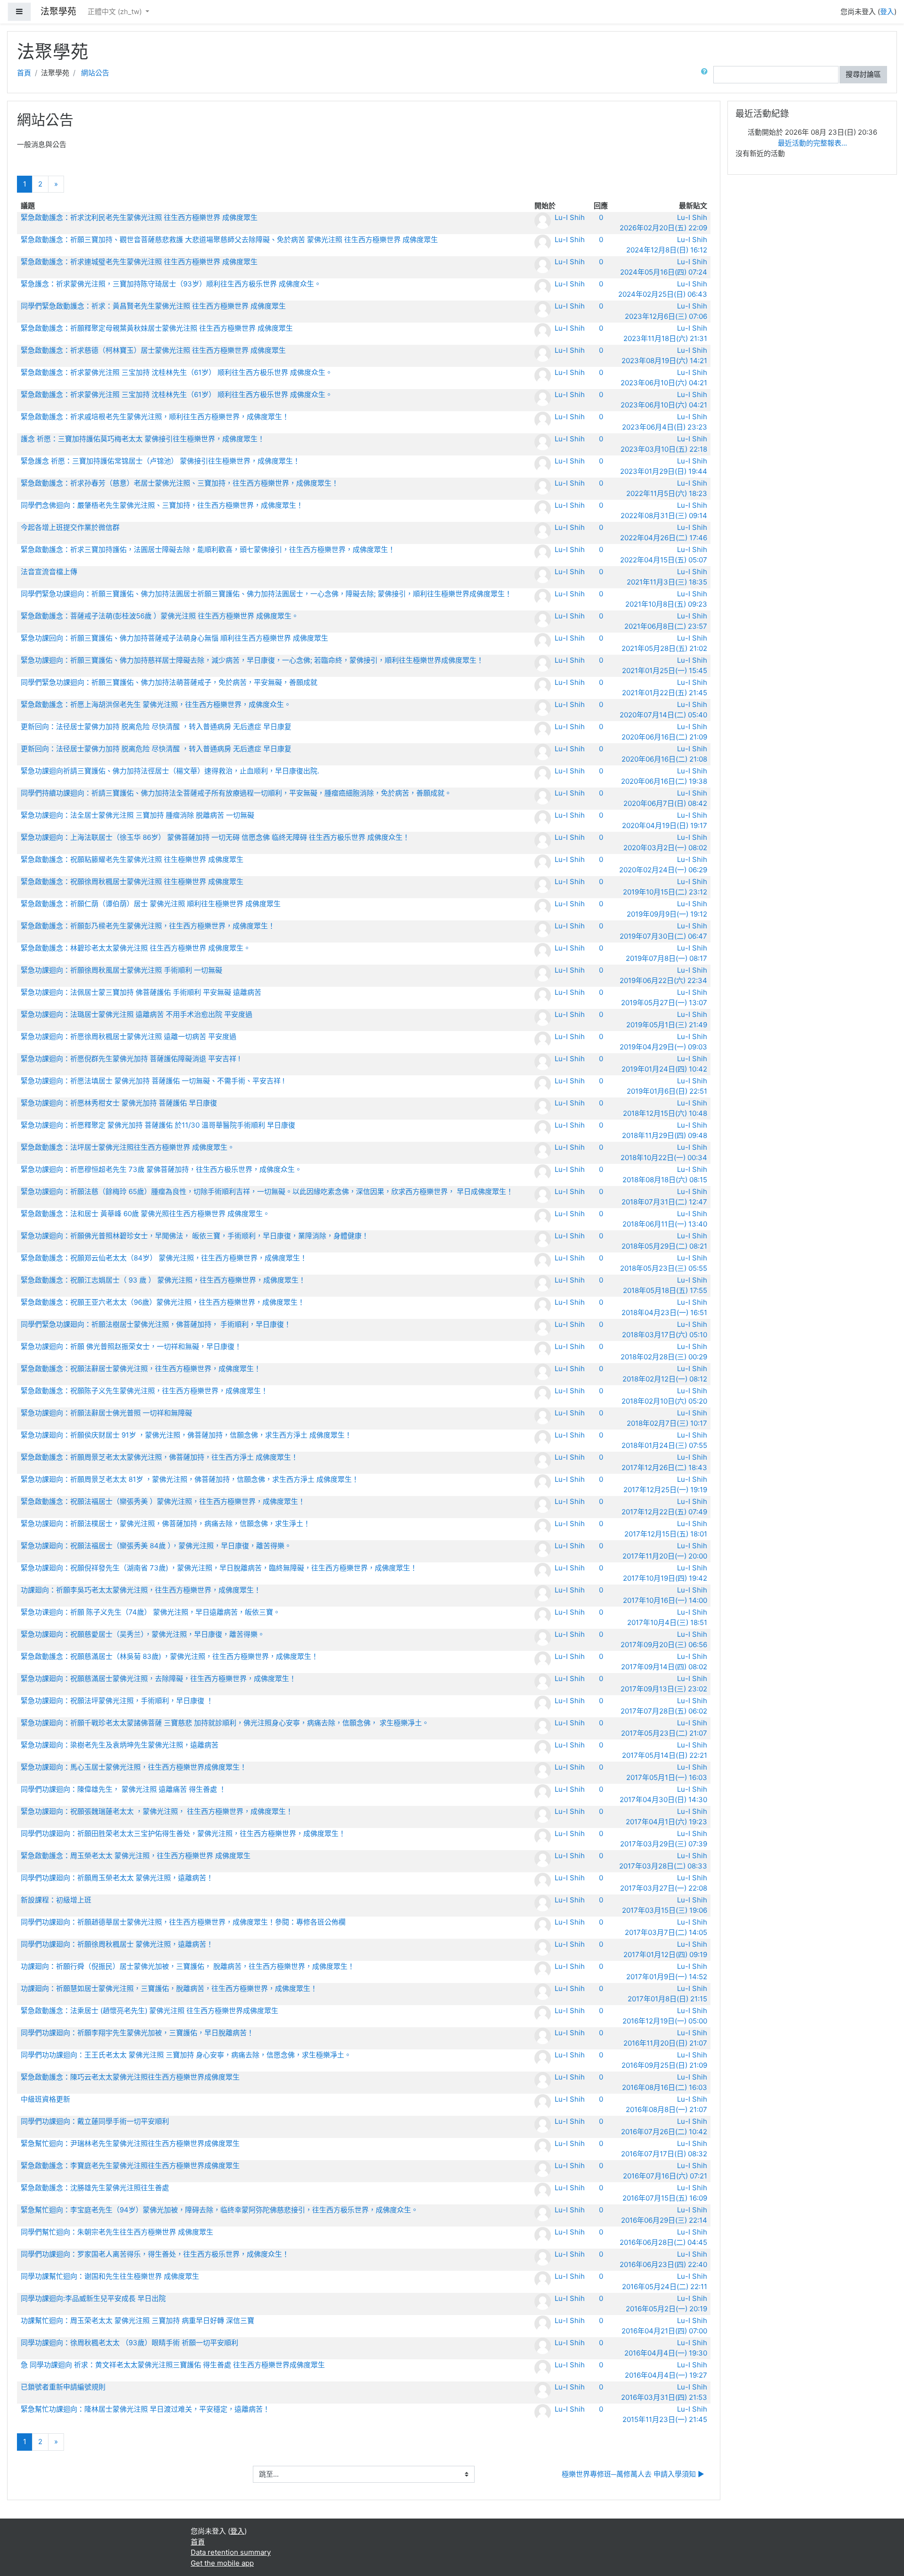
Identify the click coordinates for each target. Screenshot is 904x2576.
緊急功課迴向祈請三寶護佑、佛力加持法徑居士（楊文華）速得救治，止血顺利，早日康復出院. (170, 771)
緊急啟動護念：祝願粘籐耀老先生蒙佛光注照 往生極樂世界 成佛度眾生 (132, 859)
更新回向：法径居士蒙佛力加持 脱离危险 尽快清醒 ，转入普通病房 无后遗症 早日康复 (156, 727)
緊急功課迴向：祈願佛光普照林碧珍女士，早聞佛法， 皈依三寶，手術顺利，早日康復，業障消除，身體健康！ (195, 1236)
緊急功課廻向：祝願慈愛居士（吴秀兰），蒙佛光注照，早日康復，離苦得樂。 (143, 1634)
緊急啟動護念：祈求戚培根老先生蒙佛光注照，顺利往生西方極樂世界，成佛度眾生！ (155, 417)
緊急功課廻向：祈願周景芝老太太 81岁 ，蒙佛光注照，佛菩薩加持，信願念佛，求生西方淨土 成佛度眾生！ (190, 1479)
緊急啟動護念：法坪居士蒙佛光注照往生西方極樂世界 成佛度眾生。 (128, 1147)
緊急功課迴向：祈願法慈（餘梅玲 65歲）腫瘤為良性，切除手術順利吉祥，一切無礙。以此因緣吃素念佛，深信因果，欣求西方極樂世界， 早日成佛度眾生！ (267, 1191)
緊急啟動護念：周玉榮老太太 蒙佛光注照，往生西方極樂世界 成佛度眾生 (136, 1856)
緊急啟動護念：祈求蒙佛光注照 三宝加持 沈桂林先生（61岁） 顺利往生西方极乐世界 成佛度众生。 (177, 372)
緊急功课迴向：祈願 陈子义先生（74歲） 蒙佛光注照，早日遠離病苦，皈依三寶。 (150, 1612)
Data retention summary (231, 2552)
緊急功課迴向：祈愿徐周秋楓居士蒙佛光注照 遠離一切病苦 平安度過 (129, 1036)
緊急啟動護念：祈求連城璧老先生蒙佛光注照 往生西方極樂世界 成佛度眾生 (139, 262)
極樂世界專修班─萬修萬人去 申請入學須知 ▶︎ (633, 2474)
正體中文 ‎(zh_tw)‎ (116, 12)
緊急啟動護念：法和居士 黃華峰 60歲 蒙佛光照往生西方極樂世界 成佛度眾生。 (145, 1214)
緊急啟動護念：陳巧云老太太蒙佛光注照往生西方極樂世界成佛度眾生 (130, 2077)
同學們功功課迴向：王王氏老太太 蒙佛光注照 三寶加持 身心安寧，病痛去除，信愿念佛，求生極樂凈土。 (186, 2055)
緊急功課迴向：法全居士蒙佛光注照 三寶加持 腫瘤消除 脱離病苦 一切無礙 (137, 815)
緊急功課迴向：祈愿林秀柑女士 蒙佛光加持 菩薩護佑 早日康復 (119, 1103)
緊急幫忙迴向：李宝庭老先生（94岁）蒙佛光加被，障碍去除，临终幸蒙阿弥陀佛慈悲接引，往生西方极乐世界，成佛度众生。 (219, 2210)
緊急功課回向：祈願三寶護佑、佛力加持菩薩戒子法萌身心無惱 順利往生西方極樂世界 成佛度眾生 (174, 638)
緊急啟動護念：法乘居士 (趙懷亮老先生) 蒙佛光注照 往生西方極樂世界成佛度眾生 (149, 2011)
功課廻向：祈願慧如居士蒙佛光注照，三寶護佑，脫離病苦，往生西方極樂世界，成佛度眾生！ (169, 1988)
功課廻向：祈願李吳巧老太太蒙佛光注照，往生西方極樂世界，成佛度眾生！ (141, 1590)
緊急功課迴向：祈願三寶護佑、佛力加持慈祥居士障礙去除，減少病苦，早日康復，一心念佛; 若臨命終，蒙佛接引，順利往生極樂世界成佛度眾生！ (252, 660)
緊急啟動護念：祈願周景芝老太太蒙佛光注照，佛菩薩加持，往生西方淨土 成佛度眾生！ (159, 1457)
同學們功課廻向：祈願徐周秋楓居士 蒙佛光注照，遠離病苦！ (117, 1944)
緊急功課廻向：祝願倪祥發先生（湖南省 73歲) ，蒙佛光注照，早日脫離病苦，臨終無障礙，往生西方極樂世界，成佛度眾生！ (219, 1568)
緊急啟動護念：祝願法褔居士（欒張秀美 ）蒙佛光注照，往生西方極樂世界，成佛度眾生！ (163, 1501)
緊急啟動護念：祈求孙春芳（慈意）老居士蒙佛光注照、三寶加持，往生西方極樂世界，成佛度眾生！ (180, 483)
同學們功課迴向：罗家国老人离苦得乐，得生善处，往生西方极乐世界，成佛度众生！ (155, 2254)
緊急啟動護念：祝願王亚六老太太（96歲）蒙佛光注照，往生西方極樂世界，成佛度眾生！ (163, 1302)
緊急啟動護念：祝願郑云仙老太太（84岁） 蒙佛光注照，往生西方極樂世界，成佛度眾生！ (164, 1258)
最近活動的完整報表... (812, 143)
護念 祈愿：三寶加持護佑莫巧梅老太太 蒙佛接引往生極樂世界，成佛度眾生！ (143, 439)
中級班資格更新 (45, 2099)
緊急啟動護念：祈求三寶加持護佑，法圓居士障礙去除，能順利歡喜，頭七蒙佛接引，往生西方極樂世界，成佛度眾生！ (208, 549)
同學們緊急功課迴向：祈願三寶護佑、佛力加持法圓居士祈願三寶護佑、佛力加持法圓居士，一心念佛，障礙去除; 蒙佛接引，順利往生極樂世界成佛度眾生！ (266, 594)
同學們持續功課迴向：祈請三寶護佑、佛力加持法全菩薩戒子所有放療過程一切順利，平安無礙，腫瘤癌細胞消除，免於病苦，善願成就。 (236, 793)
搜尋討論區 (863, 74)
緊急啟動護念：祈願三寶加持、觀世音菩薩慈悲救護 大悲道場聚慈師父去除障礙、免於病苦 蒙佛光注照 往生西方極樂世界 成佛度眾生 (229, 240)
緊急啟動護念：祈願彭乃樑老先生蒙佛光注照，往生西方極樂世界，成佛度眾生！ (148, 926)
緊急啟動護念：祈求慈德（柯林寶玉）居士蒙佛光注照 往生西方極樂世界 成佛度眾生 (153, 350)
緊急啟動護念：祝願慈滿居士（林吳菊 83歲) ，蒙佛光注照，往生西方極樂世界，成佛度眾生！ (169, 1656)
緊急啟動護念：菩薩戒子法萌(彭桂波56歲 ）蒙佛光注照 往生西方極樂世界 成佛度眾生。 (160, 616)
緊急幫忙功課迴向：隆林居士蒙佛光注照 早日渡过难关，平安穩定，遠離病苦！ (145, 2409)
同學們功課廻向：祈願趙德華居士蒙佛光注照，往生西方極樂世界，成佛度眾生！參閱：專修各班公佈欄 (183, 1922)
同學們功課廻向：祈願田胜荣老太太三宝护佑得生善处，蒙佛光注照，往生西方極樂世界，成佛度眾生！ (183, 1833)
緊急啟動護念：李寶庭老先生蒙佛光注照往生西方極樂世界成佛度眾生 (130, 2166)
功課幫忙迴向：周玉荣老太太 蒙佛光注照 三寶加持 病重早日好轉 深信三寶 (137, 2320)
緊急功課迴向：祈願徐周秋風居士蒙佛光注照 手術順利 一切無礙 (121, 970)
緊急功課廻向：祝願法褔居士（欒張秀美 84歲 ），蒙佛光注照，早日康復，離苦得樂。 (156, 1546)
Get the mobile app (222, 2563)
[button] (706, 75)
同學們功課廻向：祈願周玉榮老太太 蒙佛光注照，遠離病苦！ (117, 1878)
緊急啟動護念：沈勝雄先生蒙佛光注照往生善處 (95, 2188)
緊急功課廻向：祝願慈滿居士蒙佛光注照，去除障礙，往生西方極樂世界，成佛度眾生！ (158, 1678)
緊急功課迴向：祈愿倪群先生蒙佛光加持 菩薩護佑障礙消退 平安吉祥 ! (130, 1059)
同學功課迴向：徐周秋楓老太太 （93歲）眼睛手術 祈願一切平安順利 (129, 2343)
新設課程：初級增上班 (56, 1900)
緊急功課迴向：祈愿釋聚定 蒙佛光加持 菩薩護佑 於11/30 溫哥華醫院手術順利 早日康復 (158, 1125)
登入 (887, 12)
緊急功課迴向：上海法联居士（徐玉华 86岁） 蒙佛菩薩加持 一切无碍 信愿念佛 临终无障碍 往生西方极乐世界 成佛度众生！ (215, 837)
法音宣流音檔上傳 (49, 572)
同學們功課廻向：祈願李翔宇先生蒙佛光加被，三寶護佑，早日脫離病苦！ (137, 2033)
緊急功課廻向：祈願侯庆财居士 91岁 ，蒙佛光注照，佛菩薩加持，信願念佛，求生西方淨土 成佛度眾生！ (186, 1435)
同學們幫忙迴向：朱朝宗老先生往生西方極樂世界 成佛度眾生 (117, 2232)
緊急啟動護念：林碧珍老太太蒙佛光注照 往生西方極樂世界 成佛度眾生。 (136, 948)
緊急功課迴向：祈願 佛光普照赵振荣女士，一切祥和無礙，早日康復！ (131, 1346)
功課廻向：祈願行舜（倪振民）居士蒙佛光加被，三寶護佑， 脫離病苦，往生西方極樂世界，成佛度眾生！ (188, 1966)
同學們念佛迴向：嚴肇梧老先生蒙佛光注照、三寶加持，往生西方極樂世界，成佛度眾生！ (162, 505)
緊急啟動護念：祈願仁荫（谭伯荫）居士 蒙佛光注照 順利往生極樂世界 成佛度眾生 (151, 904)
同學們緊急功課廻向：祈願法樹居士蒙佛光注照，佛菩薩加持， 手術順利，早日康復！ (156, 1324)
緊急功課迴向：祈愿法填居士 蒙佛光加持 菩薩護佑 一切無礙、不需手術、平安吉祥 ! (153, 1081)
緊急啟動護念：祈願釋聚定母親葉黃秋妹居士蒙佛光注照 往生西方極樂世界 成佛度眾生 (157, 328)
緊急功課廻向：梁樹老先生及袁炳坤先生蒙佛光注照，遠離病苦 (120, 1745)
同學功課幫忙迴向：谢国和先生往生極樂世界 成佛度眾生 (110, 2276)
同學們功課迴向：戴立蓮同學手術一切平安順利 (95, 2121)
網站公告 (95, 73)
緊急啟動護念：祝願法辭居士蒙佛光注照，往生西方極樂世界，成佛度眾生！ (141, 1369)
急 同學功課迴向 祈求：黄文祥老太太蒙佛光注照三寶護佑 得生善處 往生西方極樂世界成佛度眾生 (173, 2365)
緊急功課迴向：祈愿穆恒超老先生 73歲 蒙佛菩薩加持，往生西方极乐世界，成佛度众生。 (161, 1169)
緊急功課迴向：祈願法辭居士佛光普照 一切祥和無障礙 (106, 1413)
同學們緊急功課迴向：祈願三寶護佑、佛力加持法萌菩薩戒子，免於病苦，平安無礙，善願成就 (169, 682)
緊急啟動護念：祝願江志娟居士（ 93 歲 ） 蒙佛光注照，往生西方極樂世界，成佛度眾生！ (163, 1280)
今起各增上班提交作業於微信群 (70, 527)
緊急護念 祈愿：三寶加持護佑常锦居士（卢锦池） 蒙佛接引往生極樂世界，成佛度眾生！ (160, 461)
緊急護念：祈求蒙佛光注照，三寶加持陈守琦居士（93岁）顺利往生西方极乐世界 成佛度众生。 (171, 284)
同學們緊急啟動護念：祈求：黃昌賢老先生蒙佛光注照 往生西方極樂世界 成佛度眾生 (153, 306)
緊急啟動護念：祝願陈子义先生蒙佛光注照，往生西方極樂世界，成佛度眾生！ (144, 1391)
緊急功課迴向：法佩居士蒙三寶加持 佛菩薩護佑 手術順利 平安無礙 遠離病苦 (141, 992)
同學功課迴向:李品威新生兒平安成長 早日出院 (93, 2298)
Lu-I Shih (570, 217)
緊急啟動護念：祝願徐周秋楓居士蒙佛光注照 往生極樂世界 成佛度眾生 (132, 882)
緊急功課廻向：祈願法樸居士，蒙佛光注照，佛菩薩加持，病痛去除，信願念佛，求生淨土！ (165, 1524)
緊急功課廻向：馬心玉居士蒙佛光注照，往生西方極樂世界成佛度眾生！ (134, 1767)
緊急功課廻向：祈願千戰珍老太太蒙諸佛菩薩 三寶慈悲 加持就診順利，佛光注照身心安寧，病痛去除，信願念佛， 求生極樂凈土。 (225, 1723)
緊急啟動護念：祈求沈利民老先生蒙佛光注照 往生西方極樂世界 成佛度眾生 (139, 217)
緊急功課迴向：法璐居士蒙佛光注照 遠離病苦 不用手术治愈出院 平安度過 (137, 1014)
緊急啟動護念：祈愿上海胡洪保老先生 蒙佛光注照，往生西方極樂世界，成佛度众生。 (156, 704)
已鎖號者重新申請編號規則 (63, 2387)
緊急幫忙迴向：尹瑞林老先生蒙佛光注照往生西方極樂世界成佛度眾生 (130, 2143)
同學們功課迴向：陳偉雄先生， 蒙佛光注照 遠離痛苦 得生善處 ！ (123, 1789)
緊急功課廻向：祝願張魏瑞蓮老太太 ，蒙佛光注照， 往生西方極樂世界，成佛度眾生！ (157, 1811)
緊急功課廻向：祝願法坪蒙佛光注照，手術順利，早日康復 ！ (117, 1701)
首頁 (24, 73)
